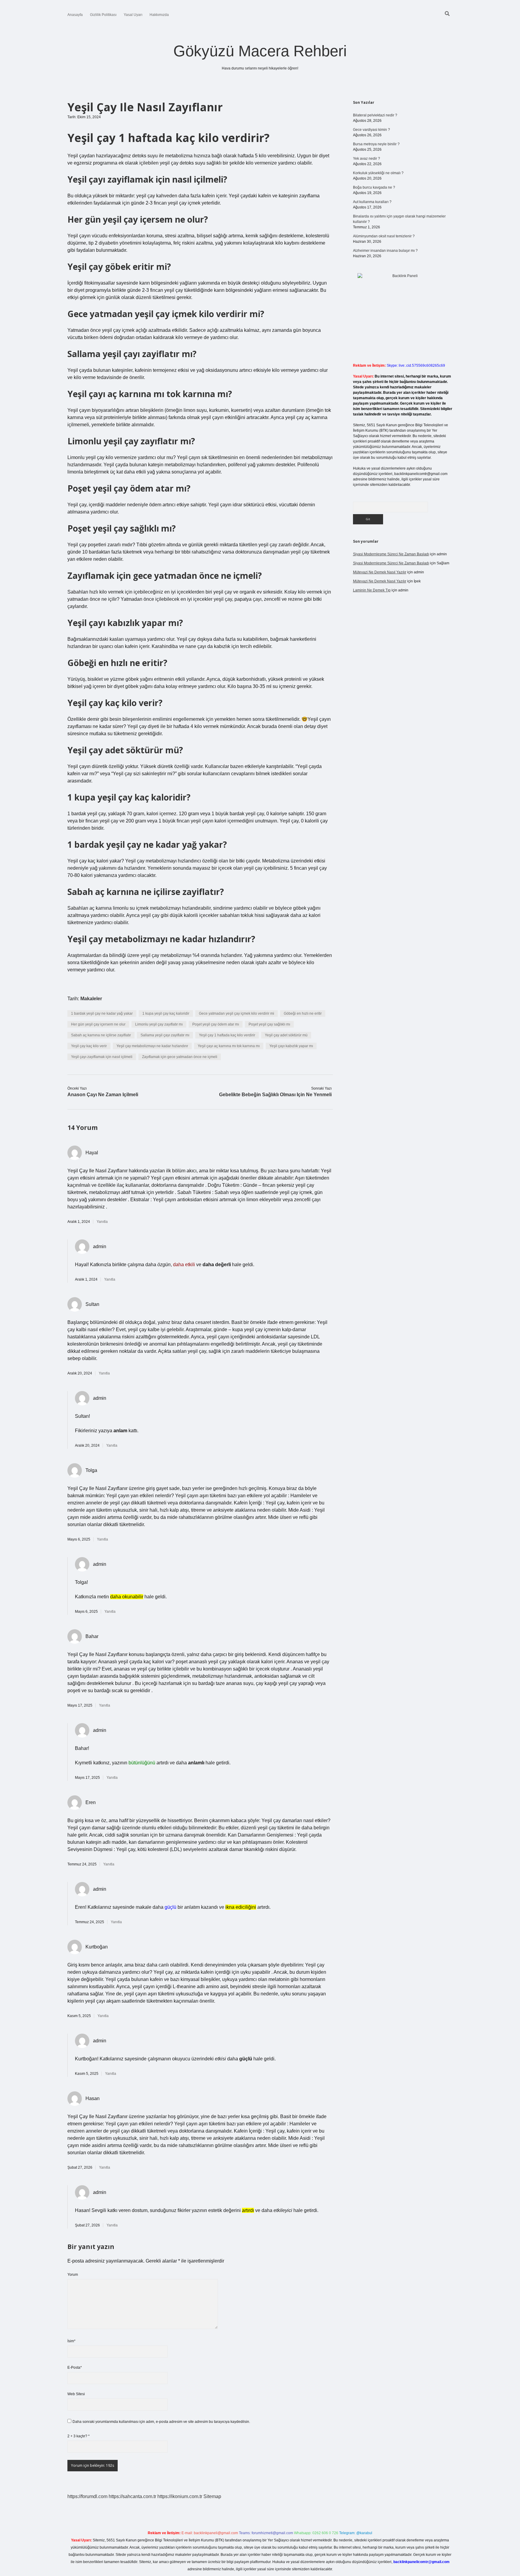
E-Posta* (75, 2368)
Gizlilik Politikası (103, 15)
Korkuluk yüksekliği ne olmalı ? (378, 173)
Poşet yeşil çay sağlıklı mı (269, 1024)
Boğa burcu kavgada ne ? (374, 187)
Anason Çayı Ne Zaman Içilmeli (103, 1095)
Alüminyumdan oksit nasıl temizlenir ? (384, 236)
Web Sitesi (76, 2394)
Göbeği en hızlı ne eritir (303, 1013)
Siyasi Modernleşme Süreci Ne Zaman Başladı (391, 554)
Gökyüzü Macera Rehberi (260, 51)
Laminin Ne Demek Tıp (372, 590)
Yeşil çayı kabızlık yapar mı (291, 1046)
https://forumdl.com (87, 2496)
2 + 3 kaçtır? (79, 2436)
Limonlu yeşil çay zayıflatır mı (159, 1024)
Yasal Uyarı (133, 15)
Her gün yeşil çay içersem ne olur (98, 1024)
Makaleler (91, 999)
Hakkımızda (159, 15)
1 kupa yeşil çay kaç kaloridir (166, 1013)
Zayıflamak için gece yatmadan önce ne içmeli (180, 1057)
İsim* (71, 2341)
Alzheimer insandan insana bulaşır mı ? (385, 251)
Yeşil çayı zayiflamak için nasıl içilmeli (102, 1057)
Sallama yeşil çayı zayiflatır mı (165, 1035)
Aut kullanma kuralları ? (372, 202)
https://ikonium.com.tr (180, 2496)
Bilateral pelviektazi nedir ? (375, 115)
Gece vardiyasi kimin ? (371, 130)
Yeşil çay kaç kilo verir (89, 1046)
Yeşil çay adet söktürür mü (286, 1035)
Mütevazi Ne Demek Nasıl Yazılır (380, 572)
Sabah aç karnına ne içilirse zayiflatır (101, 1035)
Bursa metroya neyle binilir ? (376, 144)
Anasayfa (75, 15)
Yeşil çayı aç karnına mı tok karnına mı (229, 1046)
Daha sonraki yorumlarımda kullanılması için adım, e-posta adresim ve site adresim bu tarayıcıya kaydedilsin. (161, 2422)
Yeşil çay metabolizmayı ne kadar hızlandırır (152, 1046)
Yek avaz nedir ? (367, 159)
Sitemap (212, 2496)
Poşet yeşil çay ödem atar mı (216, 1024)
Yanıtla (102, 1222)
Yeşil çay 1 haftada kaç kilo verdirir (227, 1035)
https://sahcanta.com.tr (132, 2496)
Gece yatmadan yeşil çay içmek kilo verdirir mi (237, 1013)
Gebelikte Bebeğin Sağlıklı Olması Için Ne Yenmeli (275, 1095)
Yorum (73, 2275)
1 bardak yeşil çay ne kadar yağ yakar (102, 1013)
